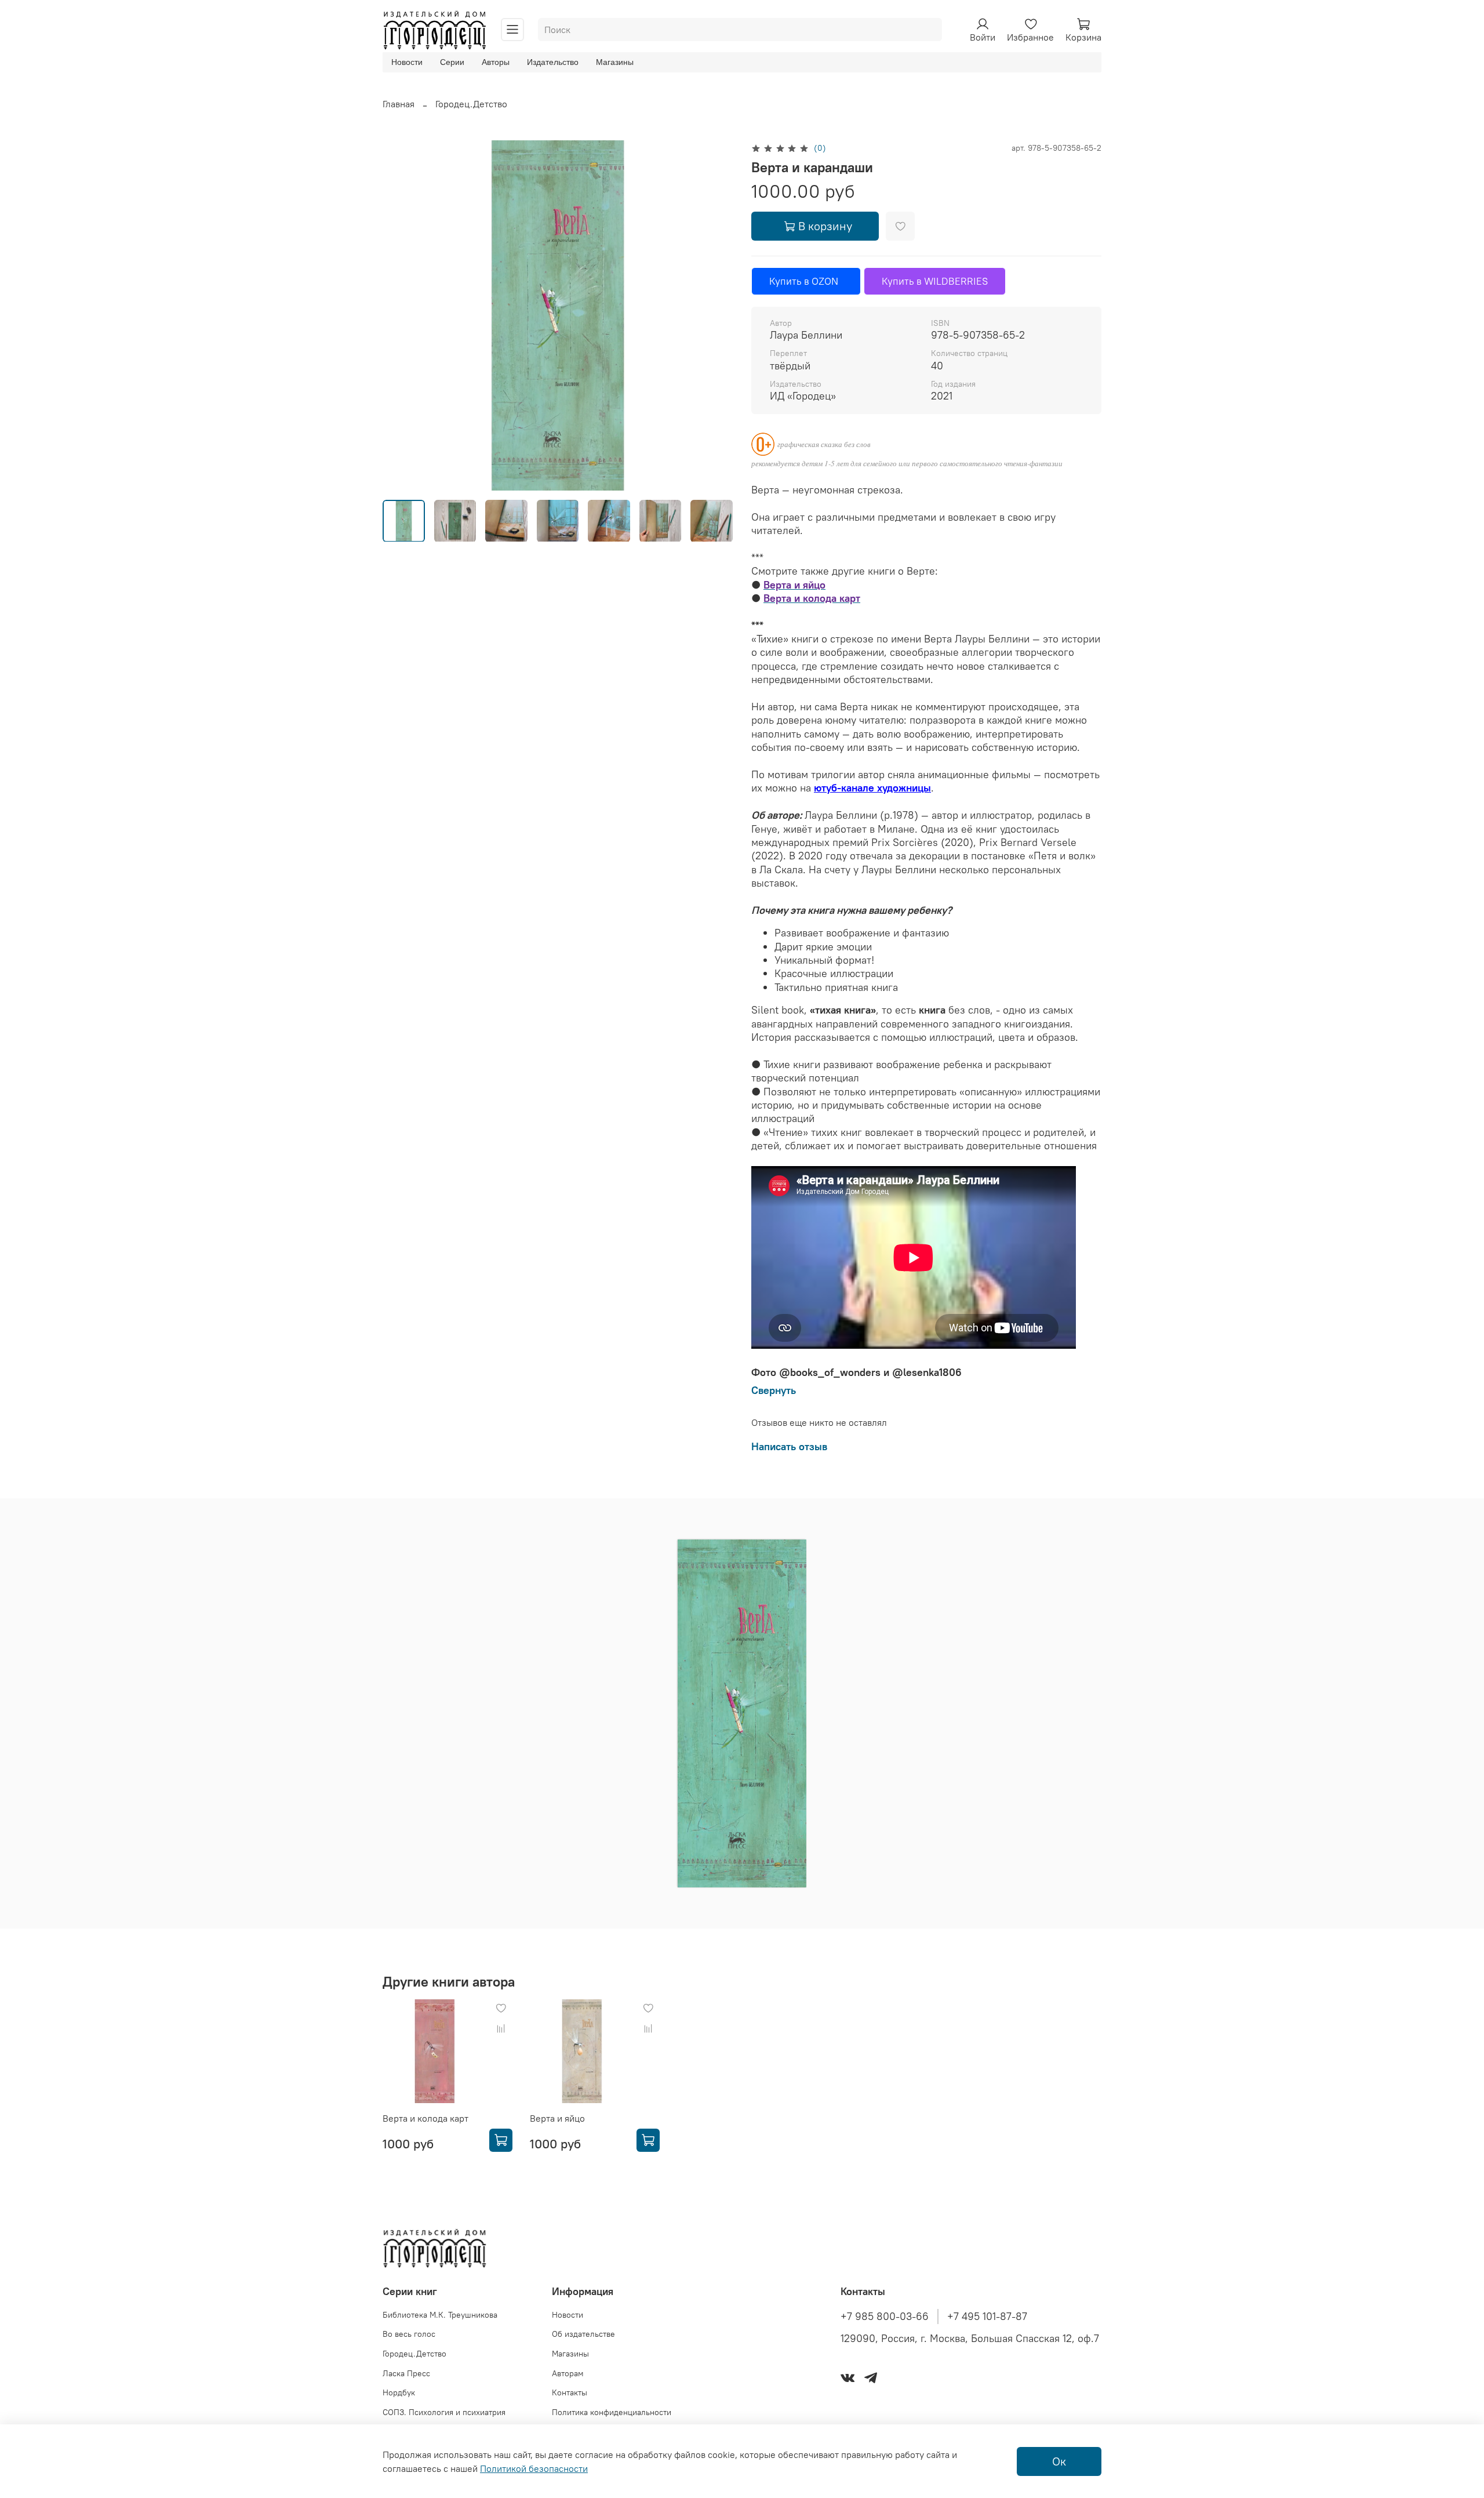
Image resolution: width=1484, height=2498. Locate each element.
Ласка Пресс (406, 2373)
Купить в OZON (806, 281)
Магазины (615, 62)
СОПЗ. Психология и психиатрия (444, 2412)
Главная (399, 104)
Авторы (496, 62)
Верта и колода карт (425, 2118)
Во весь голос (409, 2334)
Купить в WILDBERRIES (935, 281)
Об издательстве (583, 2334)
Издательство (553, 62)
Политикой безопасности (534, 2468)
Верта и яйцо (557, 2118)
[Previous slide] (401, 315)
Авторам (568, 2373)
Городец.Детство (471, 104)
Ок (1059, 2461)
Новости (407, 62)
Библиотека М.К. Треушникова (440, 2315)
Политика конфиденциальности (612, 2412)
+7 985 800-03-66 (885, 2317)
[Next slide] (714, 315)
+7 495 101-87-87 (987, 2317)
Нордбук (399, 2392)
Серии (452, 62)
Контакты (570, 2392)
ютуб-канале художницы (872, 788)
